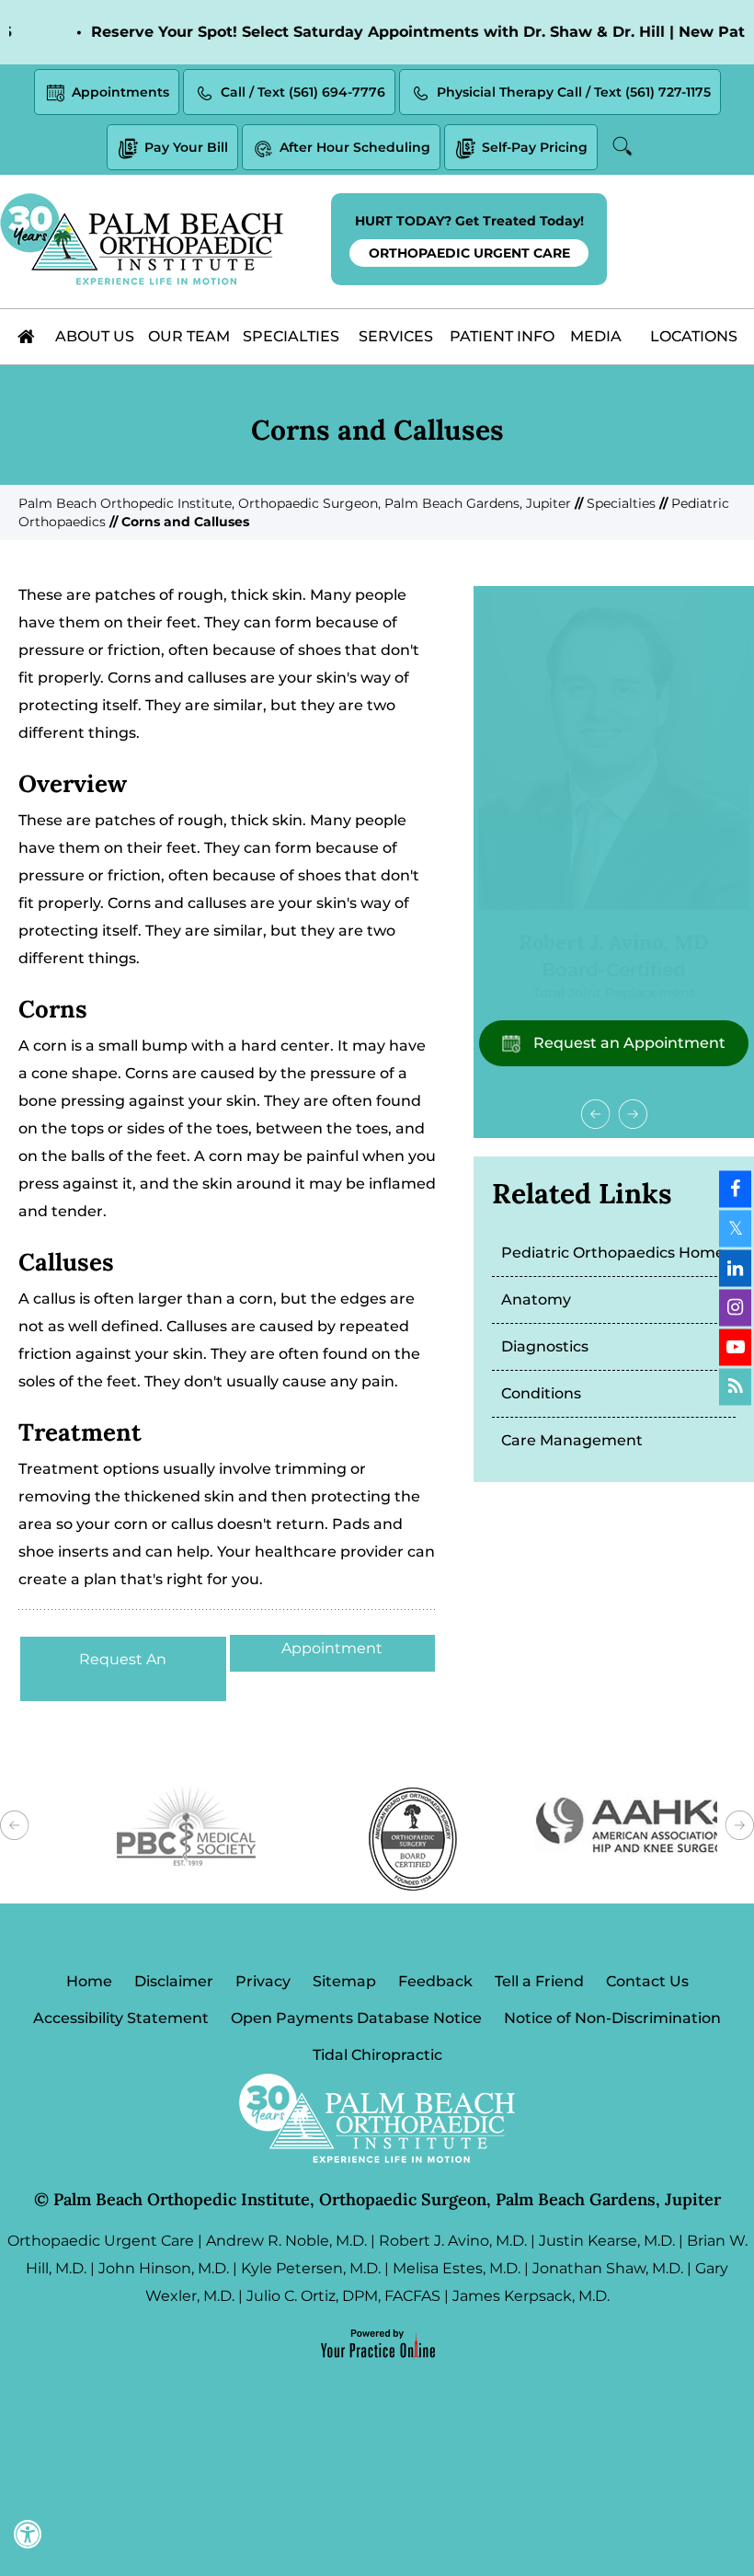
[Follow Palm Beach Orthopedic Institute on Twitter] (735, 1229)
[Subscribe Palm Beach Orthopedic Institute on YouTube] (735, 1348)
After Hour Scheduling (355, 147)
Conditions (541, 1393)
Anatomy (536, 1299)
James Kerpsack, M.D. (531, 2296)
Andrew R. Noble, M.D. (286, 2241)
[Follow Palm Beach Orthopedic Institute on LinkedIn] (735, 1269)
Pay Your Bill (186, 147)
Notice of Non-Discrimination (612, 2018)
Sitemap (344, 1981)
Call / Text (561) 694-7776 (303, 92)
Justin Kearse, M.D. (607, 2241)
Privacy (263, 1981)
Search (624, 146)
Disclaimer (174, 1981)
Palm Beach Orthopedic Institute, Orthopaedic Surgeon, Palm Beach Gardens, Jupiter (295, 503)
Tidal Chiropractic (377, 2055)
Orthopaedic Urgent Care (101, 2241)
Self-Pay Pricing (535, 147)
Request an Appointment (628, 1043)
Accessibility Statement (121, 2018)
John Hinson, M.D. (164, 2268)
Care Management (572, 1440)
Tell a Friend (539, 1981)
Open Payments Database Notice (356, 2018)
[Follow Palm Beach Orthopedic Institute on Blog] (735, 1387)
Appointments (120, 92)
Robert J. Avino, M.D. (453, 2241)
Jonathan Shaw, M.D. (608, 2268)
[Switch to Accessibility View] (28, 2535)
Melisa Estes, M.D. (457, 2268)
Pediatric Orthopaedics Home (613, 1253)
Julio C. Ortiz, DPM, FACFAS (343, 2296)
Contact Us (647, 1981)
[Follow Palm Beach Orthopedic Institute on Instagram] (735, 1308)
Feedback (435, 1981)
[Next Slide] (633, 1114)
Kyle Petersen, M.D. (311, 2268)
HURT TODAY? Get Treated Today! (469, 237)
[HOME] (27, 337)
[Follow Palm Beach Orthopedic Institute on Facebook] (735, 1190)
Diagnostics (545, 1346)
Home (89, 1981)
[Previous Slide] (596, 1114)
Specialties (621, 503)
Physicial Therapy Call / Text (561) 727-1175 (574, 92)
